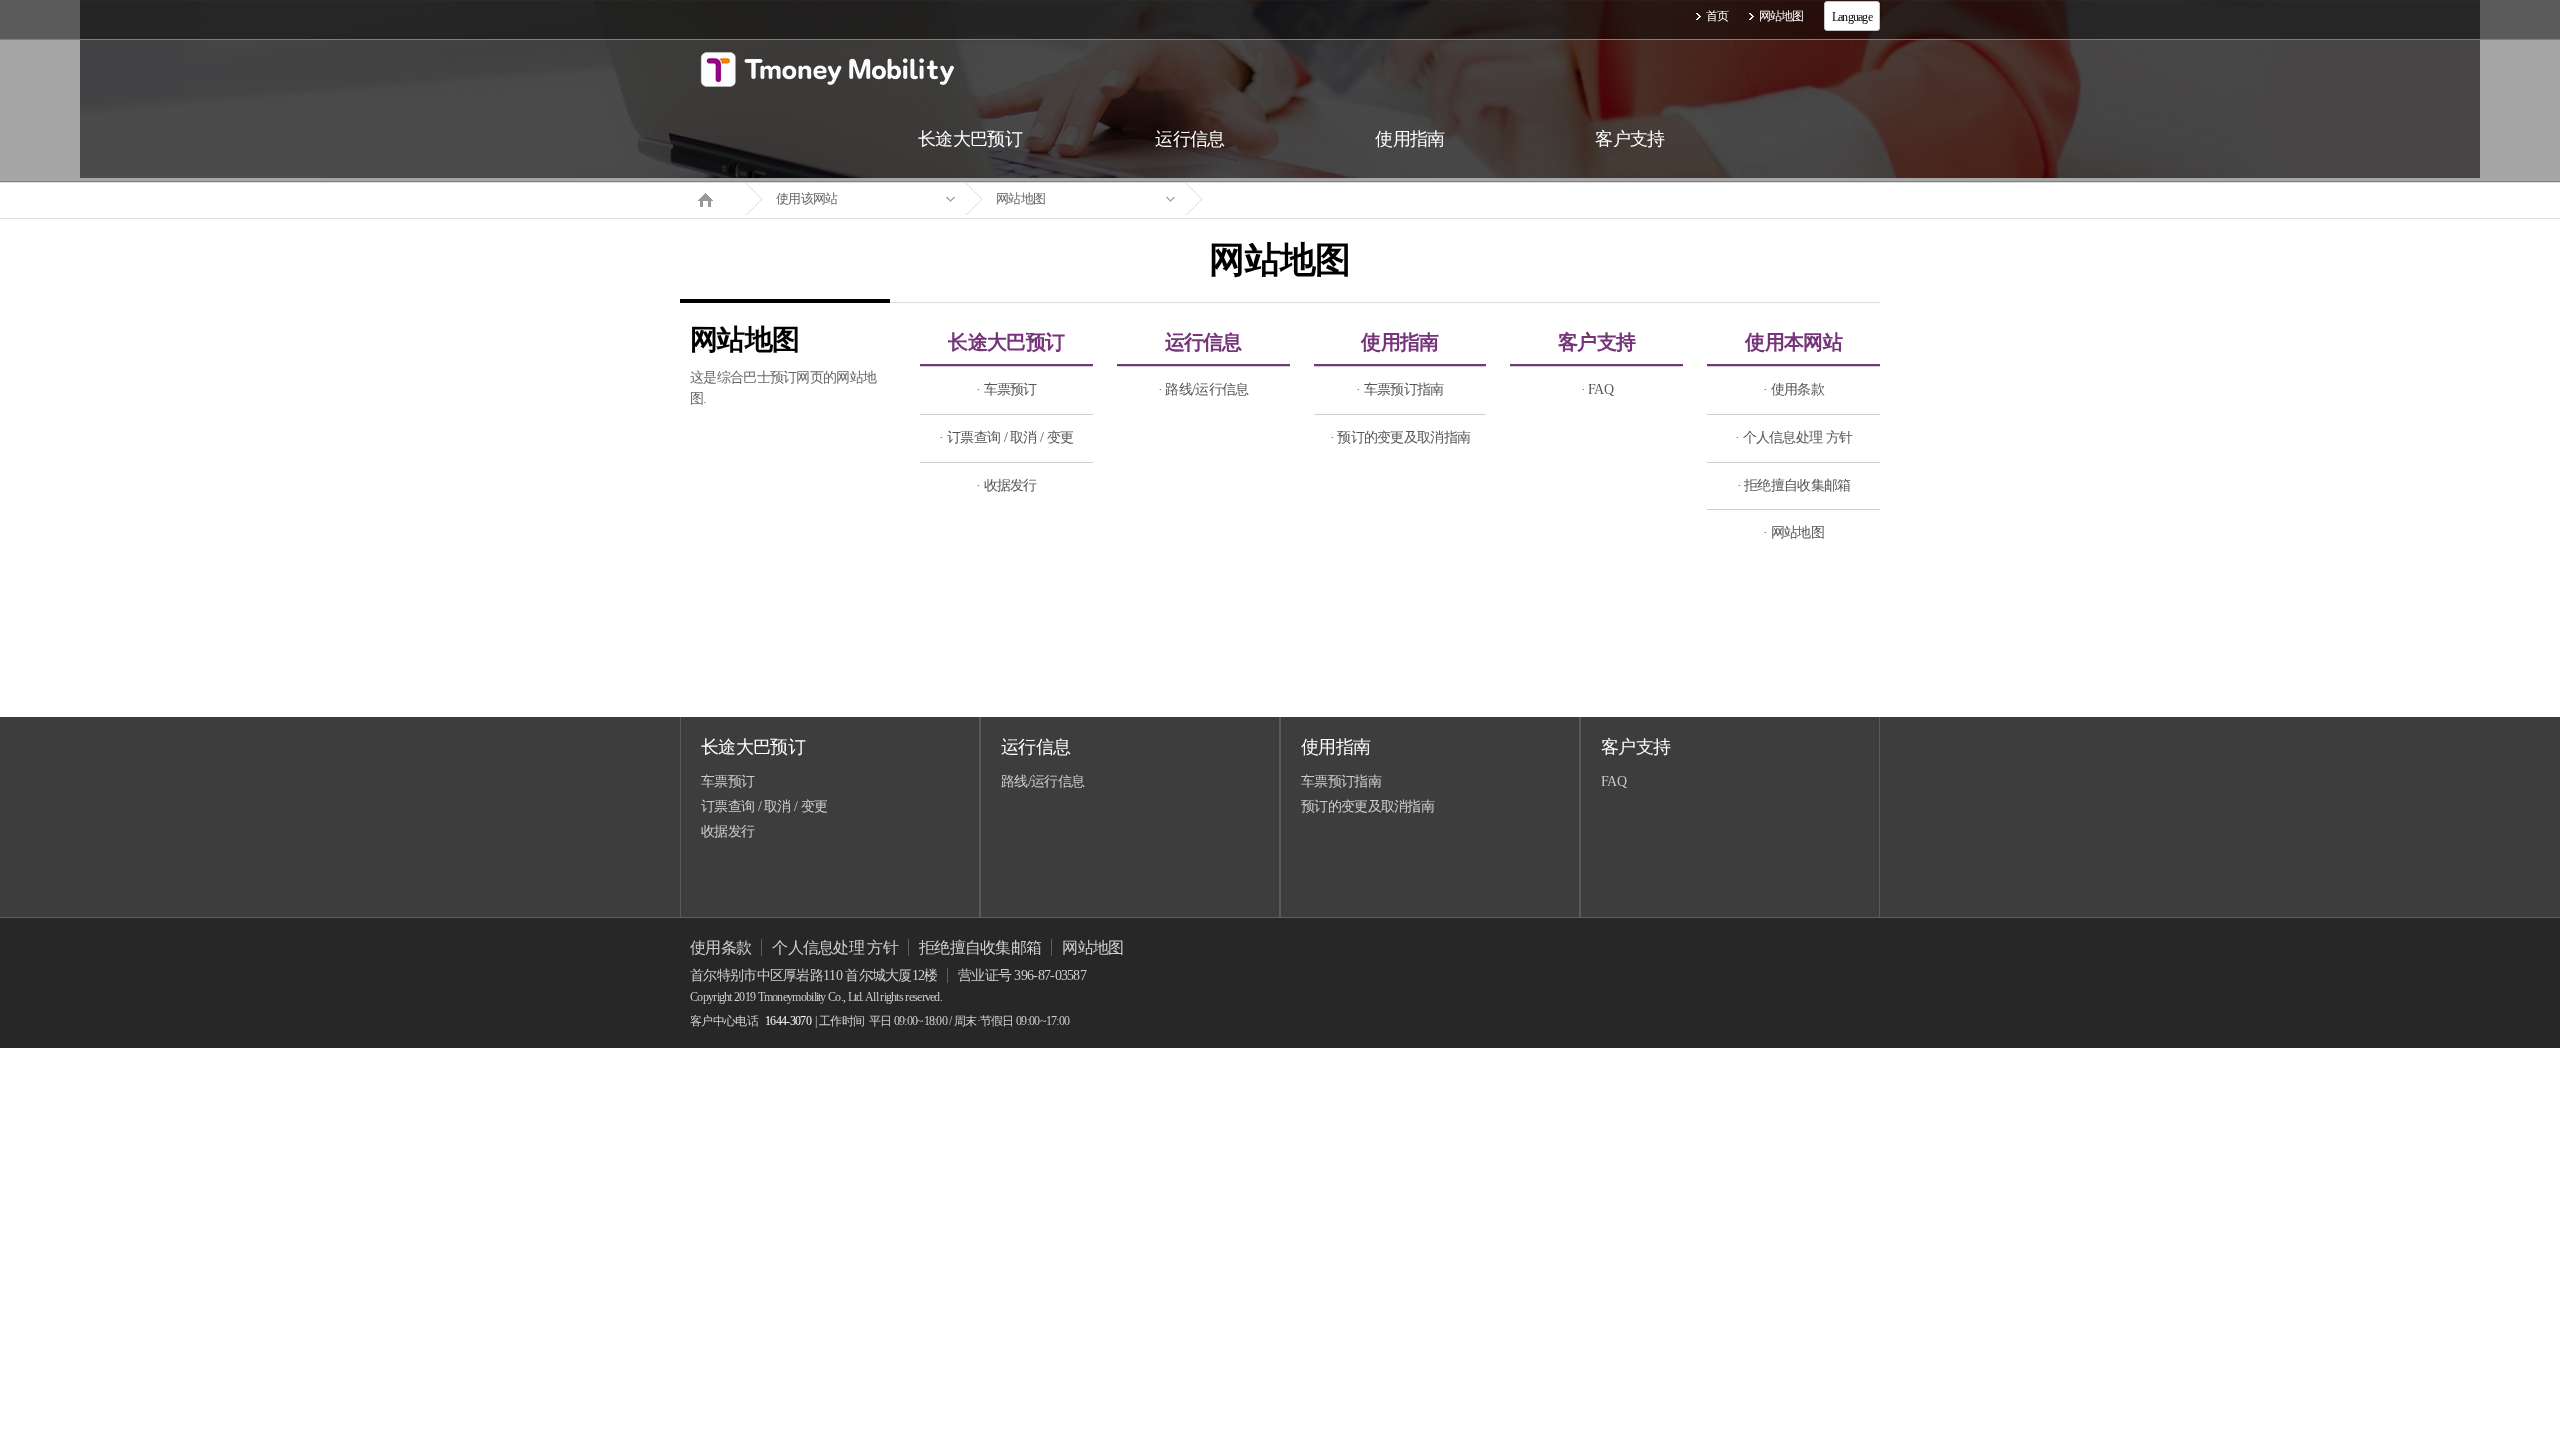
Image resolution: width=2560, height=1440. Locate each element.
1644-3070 (788, 1021)
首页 (1717, 16)
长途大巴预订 (1006, 342)
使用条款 (720, 947)
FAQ (1613, 781)
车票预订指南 (1341, 781)
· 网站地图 (1793, 532)
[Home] (713, 198)
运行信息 (1203, 342)
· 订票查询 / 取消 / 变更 (1006, 437)
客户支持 (1596, 342)
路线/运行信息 (1042, 781)
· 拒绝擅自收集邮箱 (1794, 485)
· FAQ (1597, 389)
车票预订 (727, 781)
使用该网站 (807, 198)
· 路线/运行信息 (1203, 389)
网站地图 (1781, 16)
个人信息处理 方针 (835, 947)
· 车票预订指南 (1399, 389)
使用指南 (1399, 342)
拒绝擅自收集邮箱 (980, 947)
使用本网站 (1793, 342)
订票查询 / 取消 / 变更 (764, 806)
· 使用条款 (1793, 389)
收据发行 (727, 831)
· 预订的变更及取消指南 (1400, 437)
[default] (1296, 199)
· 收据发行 (1006, 485)
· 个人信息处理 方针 (1793, 437)
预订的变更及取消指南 (1367, 806)
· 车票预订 (1006, 389)
